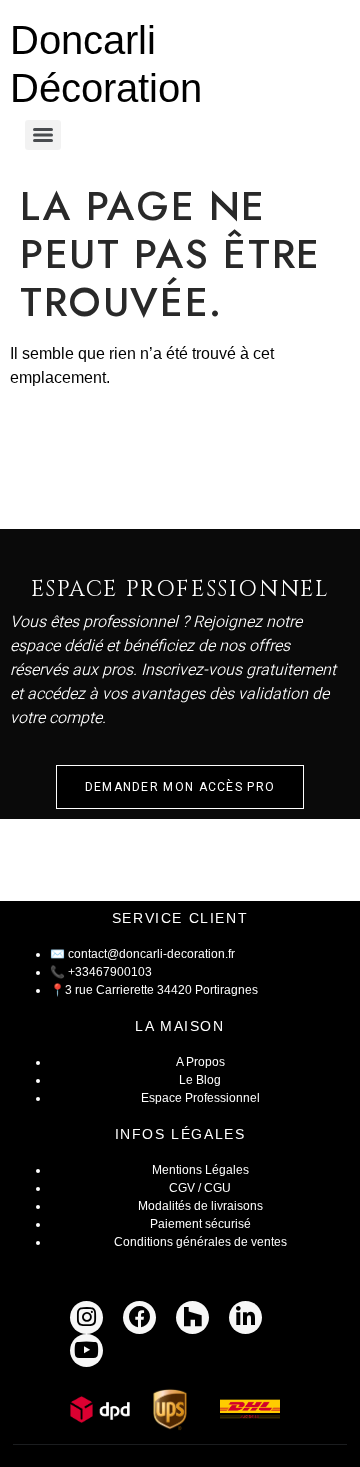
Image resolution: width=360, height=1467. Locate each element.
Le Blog (200, 1080)
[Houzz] (192, 1317)
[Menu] (43, 135)
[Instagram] (86, 1317)
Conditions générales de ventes (200, 1242)
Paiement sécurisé (200, 1224)
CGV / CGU (200, 1188)
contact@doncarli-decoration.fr (151, 954)
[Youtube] (86, 1350)
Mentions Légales (200, 1170)
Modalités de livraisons (200, 1206)
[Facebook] (139, 1317)
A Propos (200, 1062)
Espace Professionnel (200, 1098)
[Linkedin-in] (245, 1317)
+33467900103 (110, 972)
